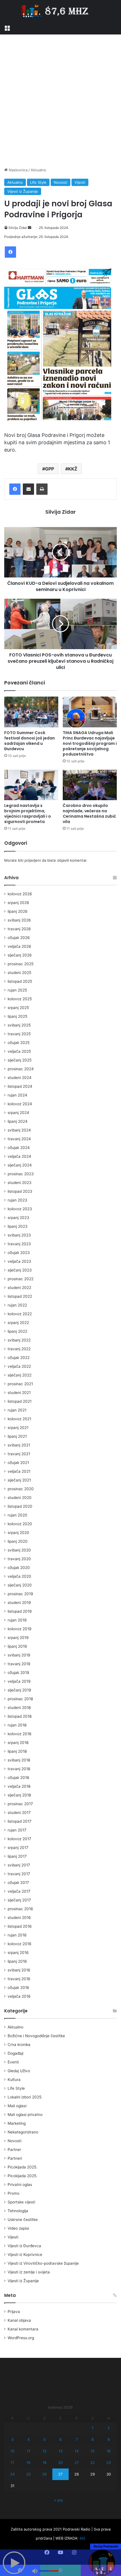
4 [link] (28, 2439)
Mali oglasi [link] (17, 2106)
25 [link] (28, 2474)
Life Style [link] (38, 182)
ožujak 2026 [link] (19, 938)
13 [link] (60, 2451)
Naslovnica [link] (18, 170)
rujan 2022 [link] (17, 1305)
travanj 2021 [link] (19, 1454)
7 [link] (77, 2439)
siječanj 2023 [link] (20, 1270)
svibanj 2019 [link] (19, 1655)
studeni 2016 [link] (19, 1918)
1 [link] (93, 2428)
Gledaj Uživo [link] (19, 2071)
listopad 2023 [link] (20, 1191)
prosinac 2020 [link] (21, 1489)
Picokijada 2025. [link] (23, 2167)
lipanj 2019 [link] (17, 1646)
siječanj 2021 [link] (19, 1480)
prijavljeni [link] (33, 860)
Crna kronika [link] (19, 2045)
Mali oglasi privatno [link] (25, 2115)
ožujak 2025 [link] (19, 1043)
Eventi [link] (13, 2062)
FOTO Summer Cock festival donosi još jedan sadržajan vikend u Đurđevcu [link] (30, 741)
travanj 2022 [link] (19, 1349)
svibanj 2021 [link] (19, 1445)
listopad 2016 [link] (20, 1926)
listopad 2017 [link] (20, 1821)
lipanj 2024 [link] (18, 1121)
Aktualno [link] (38, 170)
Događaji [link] (15, 2053)
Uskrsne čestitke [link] (23, 2220)
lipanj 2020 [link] (18, 1541)
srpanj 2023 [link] (18, 1218)
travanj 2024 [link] (19, 1139)
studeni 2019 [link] (19, 1603)
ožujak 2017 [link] (18, 1883)
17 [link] (12, 2463)
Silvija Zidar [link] (18, 228)
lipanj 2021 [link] (17, 1436)
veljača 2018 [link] (19, 1786)
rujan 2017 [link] (17, 1830)
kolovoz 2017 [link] (19, 1839)
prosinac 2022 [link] (21, 1279)
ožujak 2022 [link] (19, 1358)
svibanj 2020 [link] (19, 1550)
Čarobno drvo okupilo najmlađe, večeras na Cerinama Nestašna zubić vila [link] (89, 814)
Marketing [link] (17, 2123)
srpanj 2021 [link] (18, 1428)
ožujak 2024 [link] (19, 1148)
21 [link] (77, 2463)
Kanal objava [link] (19, 2320)
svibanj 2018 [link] (19, 1760)
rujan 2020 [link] (17, 1515)
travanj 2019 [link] (19, 1664)
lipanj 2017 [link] (17, 1856)
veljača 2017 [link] (19, 1891)
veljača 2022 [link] (19, 1366)
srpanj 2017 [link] (18, 1848)
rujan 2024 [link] (17, 1095)
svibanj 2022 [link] (19, 1340)
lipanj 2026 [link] (18, 911)
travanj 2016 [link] (19, 1979)
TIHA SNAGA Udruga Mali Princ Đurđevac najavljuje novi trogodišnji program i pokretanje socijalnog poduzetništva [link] (90, 743)
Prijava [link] (14, 2312)
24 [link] (12, 2474)
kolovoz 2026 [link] (20, 894)
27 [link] (60, 2474)
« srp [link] (58, 2500)
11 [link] (28, 2451)
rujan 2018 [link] (17, 1725)
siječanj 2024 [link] (20, 1165)
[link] (7, 27)
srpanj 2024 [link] (18, 1113)
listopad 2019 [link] (20, 1611)
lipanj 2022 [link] (17, 1331)
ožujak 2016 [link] (18, 1988)
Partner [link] (14, 2150)
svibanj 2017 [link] (19, 1865)
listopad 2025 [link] (20, 981)
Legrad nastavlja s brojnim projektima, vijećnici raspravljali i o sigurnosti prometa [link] (28, 814)
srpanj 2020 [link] (18, 1533)
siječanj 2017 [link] (19, 1900)
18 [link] (28, 2463)
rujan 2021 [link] (17, 1410)
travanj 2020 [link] (19, 1559)
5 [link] (44, 2439)
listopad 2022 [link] (20, 1296)
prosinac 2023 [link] (21, 1174)
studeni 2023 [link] (20, 1183)
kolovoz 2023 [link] (20, 1209)
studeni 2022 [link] (19, 1288)
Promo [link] (14, 2193)
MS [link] (82, 2538)
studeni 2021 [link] (19, 1393)
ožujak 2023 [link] (19, 1253)
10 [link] (12, 2451)
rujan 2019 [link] (17, 1620)
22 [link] (93, 2463)
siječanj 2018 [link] (19, 1795)
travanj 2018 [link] (19, 1769)
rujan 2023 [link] (17, 1200)
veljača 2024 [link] (19, 1156)
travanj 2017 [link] (19, 1874)
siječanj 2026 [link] (20, 955)
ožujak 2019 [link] (18, 1673)
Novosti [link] (60, 182)
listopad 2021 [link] (20, 1401)
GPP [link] (50, 469)
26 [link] (44, 2474)
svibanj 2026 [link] (19, 920)
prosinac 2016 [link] (20, 1909)
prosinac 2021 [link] (20, 1384)
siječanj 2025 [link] (20, 1060)
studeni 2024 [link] (20, 1078)
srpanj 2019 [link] (18, 1638)
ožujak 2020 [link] (19, 1568)
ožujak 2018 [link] (18, 1778)
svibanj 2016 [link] (19, 1970)
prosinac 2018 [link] (20, 1699)
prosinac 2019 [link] (20, 1594)
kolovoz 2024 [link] (20, 1104)
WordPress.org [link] (21, 2338)
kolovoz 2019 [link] (20, 1629)
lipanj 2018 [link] (17, 1751)
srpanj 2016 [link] (18, 1953)
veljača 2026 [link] (19, 946)
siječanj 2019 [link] (19, 1690)
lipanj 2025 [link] (17, 1016)
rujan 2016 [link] (17, 1935)
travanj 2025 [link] (19, 1034)
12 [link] (44, 2451)
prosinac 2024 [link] (21, 1069)
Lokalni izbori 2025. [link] (25, 2097)
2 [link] (109, 2428)
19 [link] (44, 2463)
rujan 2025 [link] (17, 990)
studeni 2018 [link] (19, 1708)
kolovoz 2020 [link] (20, 1524)
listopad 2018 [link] (20, 1716)
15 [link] (93, 2451)
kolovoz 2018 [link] (19, 1734)
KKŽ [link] (73, 469)
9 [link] (109, 2439)
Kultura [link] (14, 2080)
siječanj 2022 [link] (20, 1375)
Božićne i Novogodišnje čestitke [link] (36, 2036)
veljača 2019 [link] (19, 1681)
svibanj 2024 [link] (19, 1130)
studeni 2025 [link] (19, 973)
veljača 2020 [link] (19, 1576)
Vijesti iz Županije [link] (23, 191)
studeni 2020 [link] (20, 1498)
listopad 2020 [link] (20, 1506)
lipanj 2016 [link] (17, 1961)
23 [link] (109, 2463)
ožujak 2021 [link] (18, 1463)
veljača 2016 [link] (19, 1996)
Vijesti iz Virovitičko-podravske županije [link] (43, 2263)
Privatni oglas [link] (20, 2185)
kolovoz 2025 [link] (20, 999)
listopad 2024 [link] (20, 1086)
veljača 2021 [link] (19, 1471)
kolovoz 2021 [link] (19, 1419)
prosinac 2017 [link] (20, 1804)
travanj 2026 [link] (19, 929)
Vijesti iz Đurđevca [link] (24, 2246)
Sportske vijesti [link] (21, 2202)
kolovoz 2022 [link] (20, 1314)
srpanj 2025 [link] (18, 1008)
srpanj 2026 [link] (18, 903)
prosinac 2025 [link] (21, 964)
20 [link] (60, 2463)
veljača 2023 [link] (19, 1261)
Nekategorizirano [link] (23, 2132)
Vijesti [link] (80, 182)
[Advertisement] (60, 101)
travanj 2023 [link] (19, 1244)
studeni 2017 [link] (19, 1813)
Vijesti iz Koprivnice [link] (25, 2255)
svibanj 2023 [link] (19, 1235)
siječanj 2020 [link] (20, 1585)
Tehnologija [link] (18, 2211)
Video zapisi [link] (18, 2228)
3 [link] (12, 2439)
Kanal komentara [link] (23, 2329)
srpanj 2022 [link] (18, 1323)
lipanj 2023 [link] (18, 1226)
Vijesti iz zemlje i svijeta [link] (29, 2272)
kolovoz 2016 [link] (20, 1944)
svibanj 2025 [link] (19, 1025)
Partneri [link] (15, 2158)
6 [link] (60, 2439)
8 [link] (93, 2439)
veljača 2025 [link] (19, 1051)
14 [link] (77, 2451)
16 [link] (109, 2451)
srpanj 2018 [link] (18, 1743)
